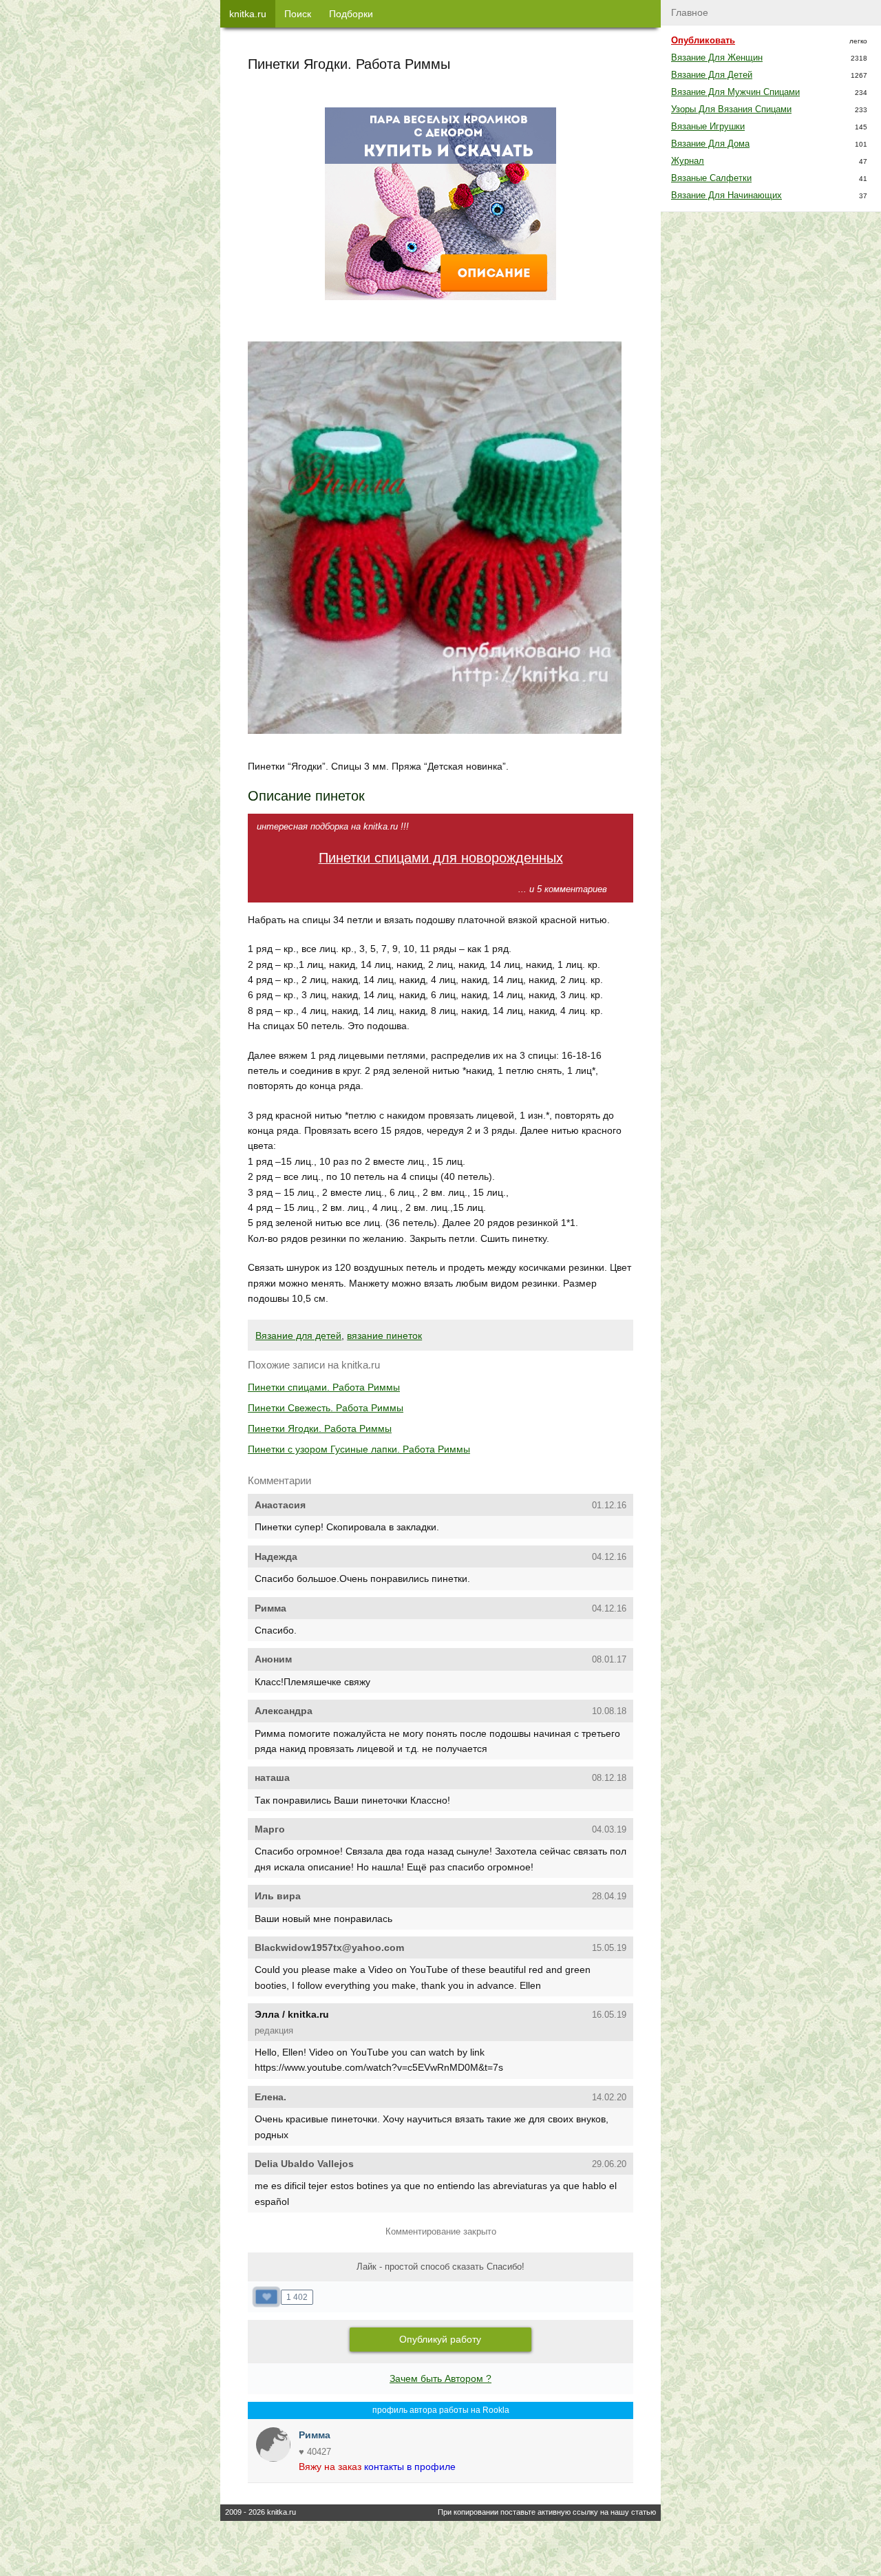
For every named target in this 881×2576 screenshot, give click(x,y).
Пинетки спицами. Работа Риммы (324, 1387)
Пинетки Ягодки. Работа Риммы (320, 1428)
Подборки (351, 14)
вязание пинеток (384, 1335)
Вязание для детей (298, 1335)
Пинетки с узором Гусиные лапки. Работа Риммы (359, 1449)
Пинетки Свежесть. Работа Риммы (326, 1408)
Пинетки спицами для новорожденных (441, 858)
